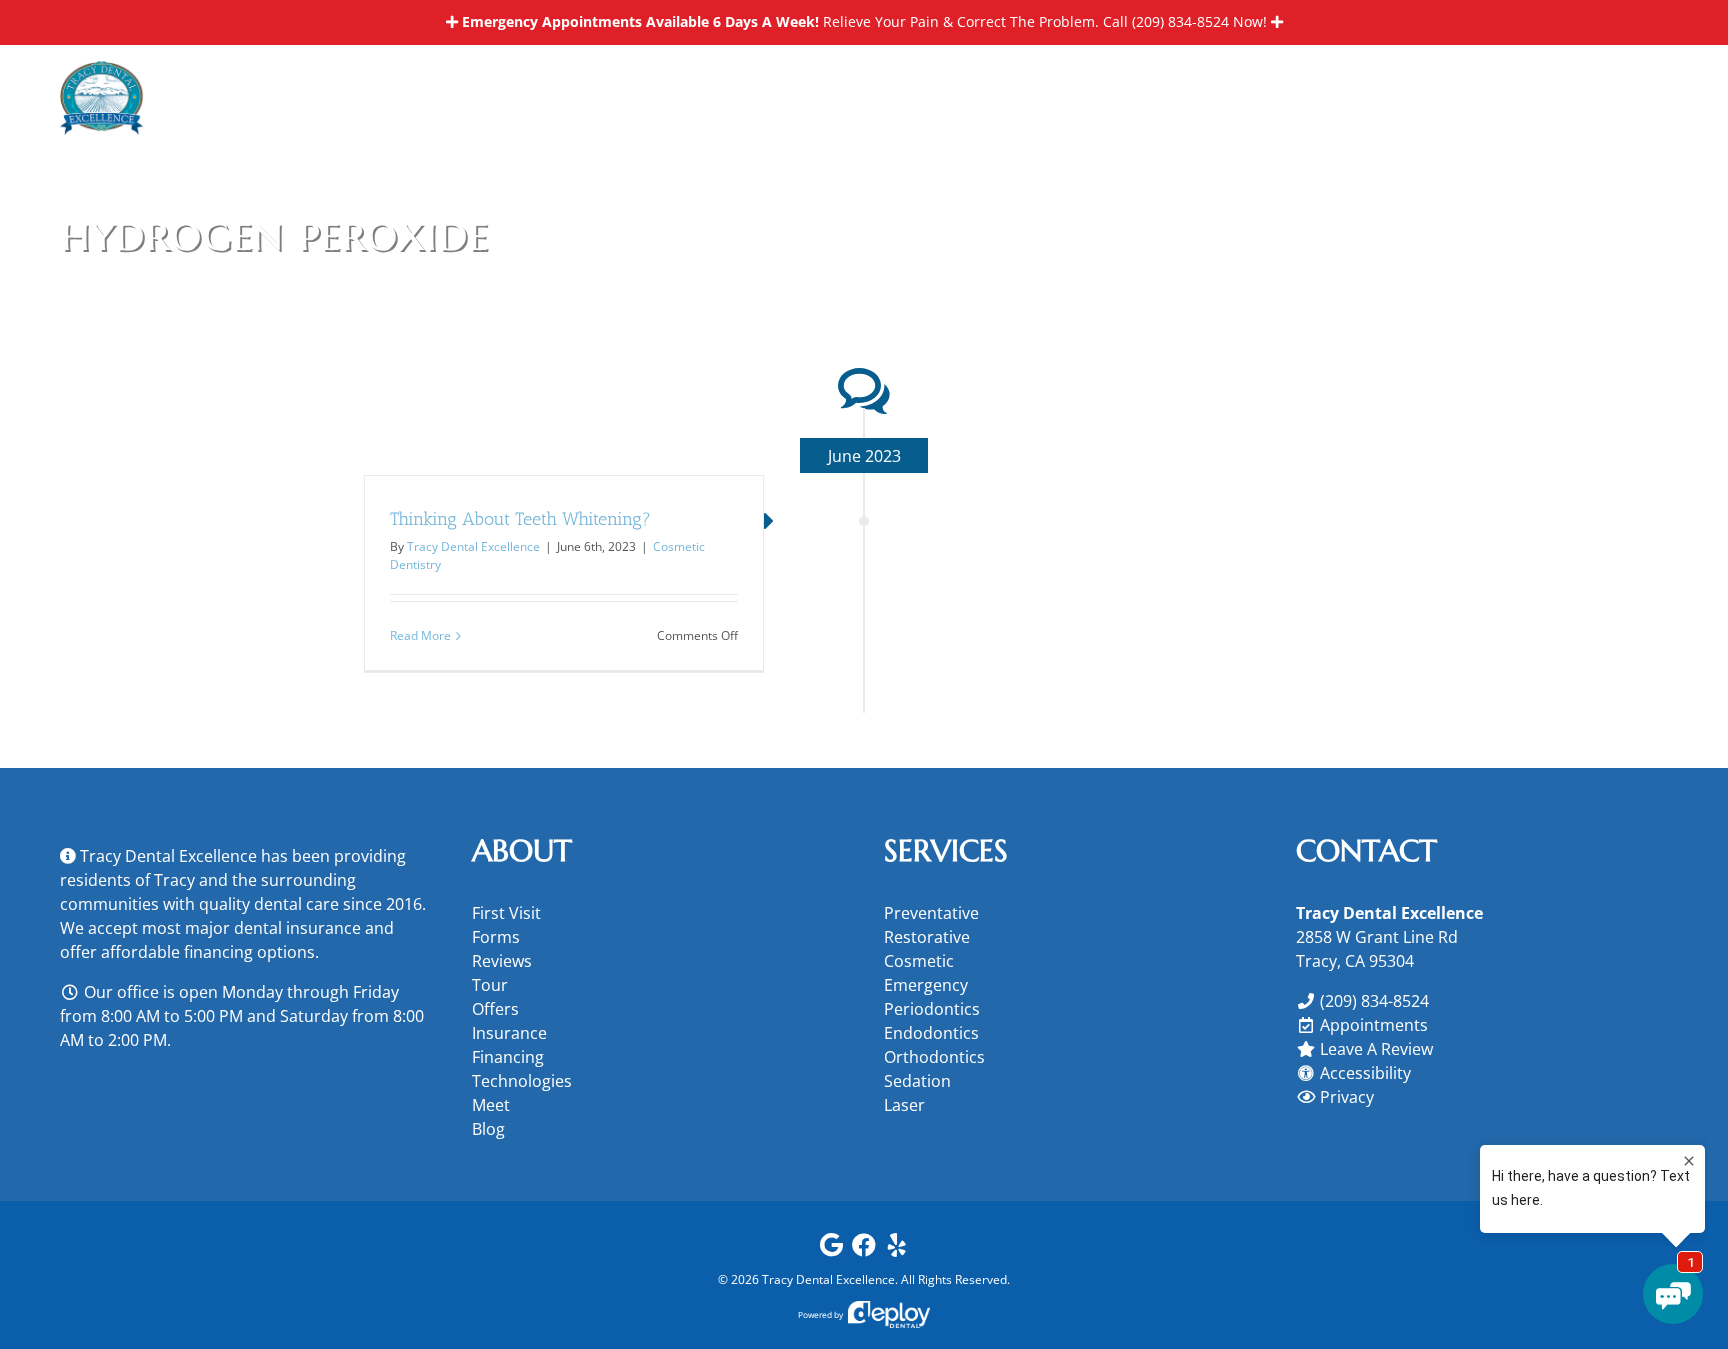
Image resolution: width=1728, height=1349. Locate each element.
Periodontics (932, 1009)
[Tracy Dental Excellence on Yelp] (897, 1249)
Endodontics (931, 1033)
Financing (508, 1057)
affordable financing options (208, 952)
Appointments (1374, 1025)
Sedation (917, 1081)
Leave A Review (1376, 1049)
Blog (488, 1129)
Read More (420, 635)
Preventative (931, 913)
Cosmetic (919, 961)
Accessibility (1365, 1073)
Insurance (509, 1033)
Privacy (1347, 1097)
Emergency (926, 985)
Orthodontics (934, 1057)
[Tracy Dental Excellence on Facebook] (864, 1249)
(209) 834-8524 (1180, 21)
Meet (491, 1105)
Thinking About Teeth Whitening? (520, 519)
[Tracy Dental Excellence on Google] (831, 1249)
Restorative (927, 937)
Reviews (502, 961)
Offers (495, 1009)
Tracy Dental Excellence (473, 546)
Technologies (522, 1081)
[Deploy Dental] (889, 1314)
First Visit (506, 913)
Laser (904, 1105)
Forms (496, 937)
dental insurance (297, 928)
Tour (490, 985)
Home (1506, 232)
